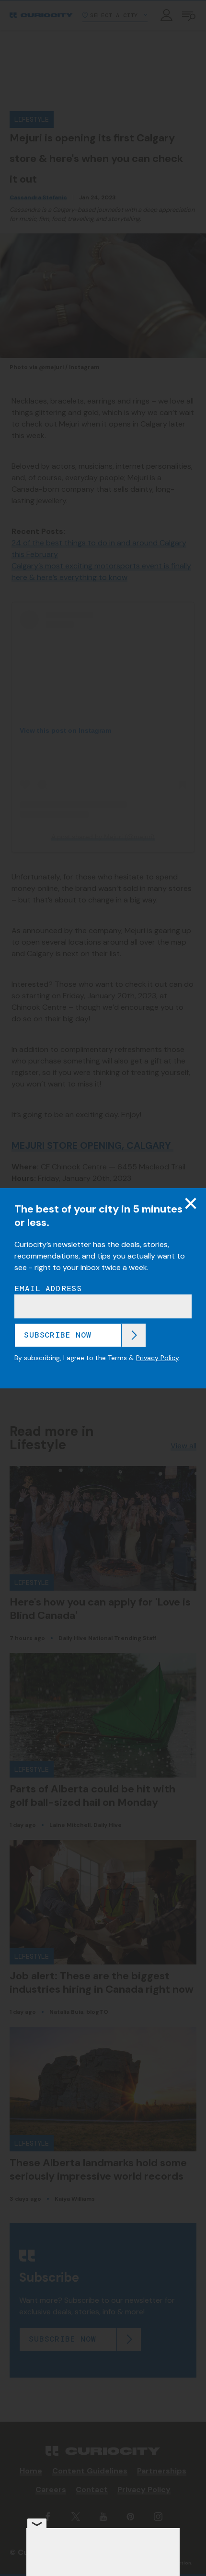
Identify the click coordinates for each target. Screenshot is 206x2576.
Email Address (48, 1288)
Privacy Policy (157, 1358)
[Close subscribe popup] (191, 1203)
